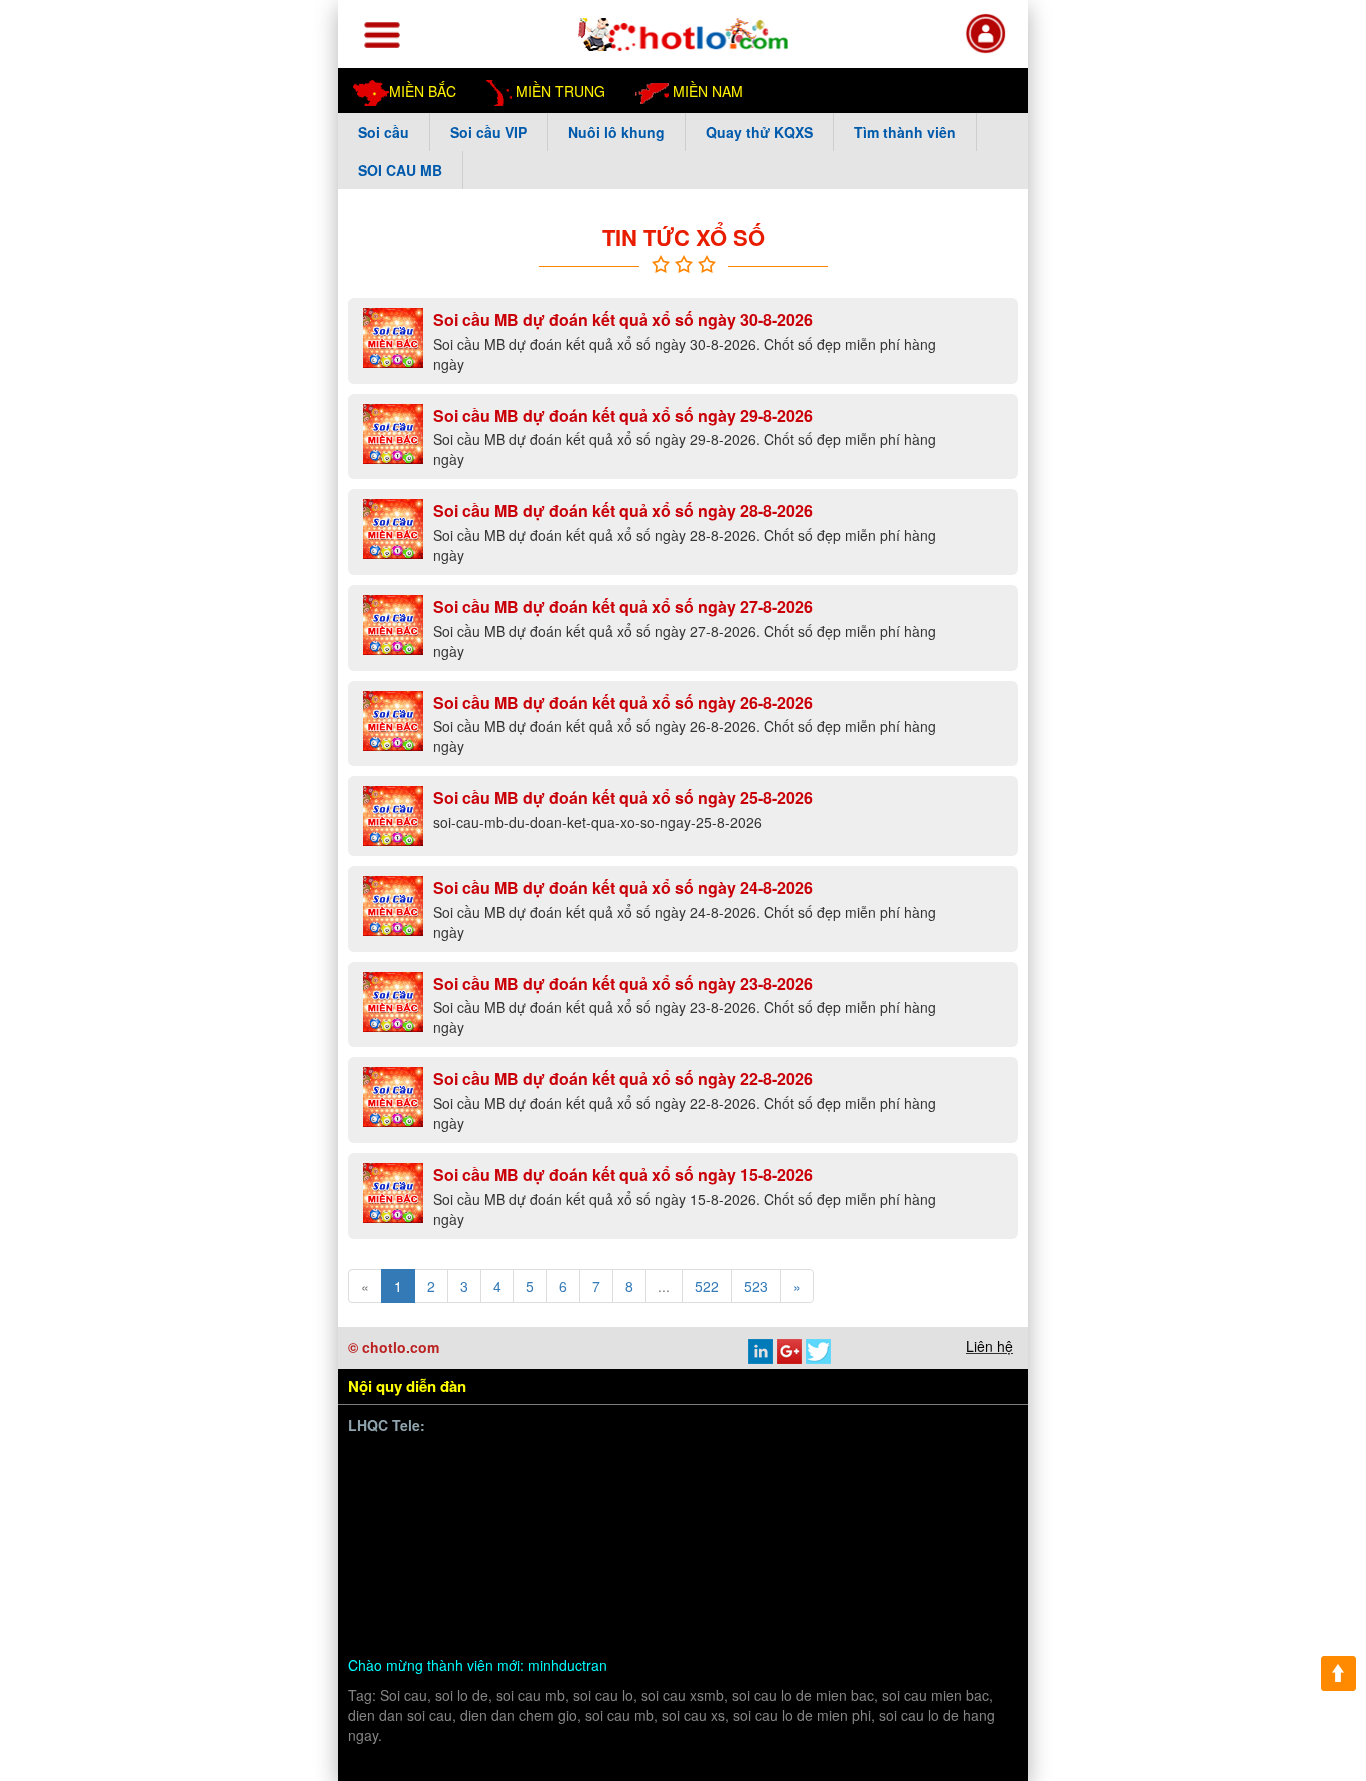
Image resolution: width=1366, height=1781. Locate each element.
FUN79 (441, 1555)
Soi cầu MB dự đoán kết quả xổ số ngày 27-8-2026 (623, 606)
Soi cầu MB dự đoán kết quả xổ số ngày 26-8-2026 (623, 702)
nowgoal (643, 1601)
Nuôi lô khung (616, 132)
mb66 (811, 1578)
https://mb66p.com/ (544, 1461)
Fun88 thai (510, 1555)
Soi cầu (383, 132)
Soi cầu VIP (488, 132)
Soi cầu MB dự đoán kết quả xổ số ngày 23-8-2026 (623, 983)
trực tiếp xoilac (694, 1508)
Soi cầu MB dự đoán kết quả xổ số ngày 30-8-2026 (623, 319)
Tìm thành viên (905, 132)
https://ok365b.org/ (649, 1555)
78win (536, 1484)
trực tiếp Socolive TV (822, 1508)
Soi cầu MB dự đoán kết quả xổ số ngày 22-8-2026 (623, 1078)
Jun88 (615, 1508)
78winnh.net (658, 1461)
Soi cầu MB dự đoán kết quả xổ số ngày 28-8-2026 (623, 510)
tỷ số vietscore (761, 1484)
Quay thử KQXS (759, 132)
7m (566, 1555)
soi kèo (580, 1601)
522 (707, 1286)
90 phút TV (885, 1461)
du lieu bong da (870, 1484)
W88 (452, 1625)
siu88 (638, 1531)
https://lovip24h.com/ (590, 1625)
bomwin (399, 1461)
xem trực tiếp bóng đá (445, 1531)
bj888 (859, 1531)
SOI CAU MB (400, 170)
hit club (658, 1578)
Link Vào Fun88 (485, 1578)
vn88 (453, 1461)
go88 (390, 1555)
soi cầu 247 (812, 1601)
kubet (565, 1508)
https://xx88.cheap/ (784, 1555)
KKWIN (398, 1578)
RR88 (712, 1578)
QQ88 (878, 1555)
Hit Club (957, 1484)
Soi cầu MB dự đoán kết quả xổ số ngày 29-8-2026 (623, 415)
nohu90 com (568, 1531)
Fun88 (921, 1578)
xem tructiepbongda (773, 1461)
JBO (904, 1531)
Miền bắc (422, 91)
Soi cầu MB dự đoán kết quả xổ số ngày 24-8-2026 (623, 887)
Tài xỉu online (658, 1484)
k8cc (495, 1625)
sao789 (692, 1531)
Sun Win (937, 1555)
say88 (515, 1508)
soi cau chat (772, 1625)
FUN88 (865, 1578)
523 (756, 1286)
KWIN (747, 1531)
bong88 (398, 1484)
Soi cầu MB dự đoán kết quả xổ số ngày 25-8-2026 (623, 797)
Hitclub (396, 1508)
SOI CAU (404, 1601)
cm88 (585, 1484)
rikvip (464, 1601)
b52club (519, 1601)
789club (958, 1461)
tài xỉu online (722, 1601)
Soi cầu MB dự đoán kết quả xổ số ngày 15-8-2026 (623, 1174)
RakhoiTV (934, 1508)
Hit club (955, 1531)
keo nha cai (585, 1578)
